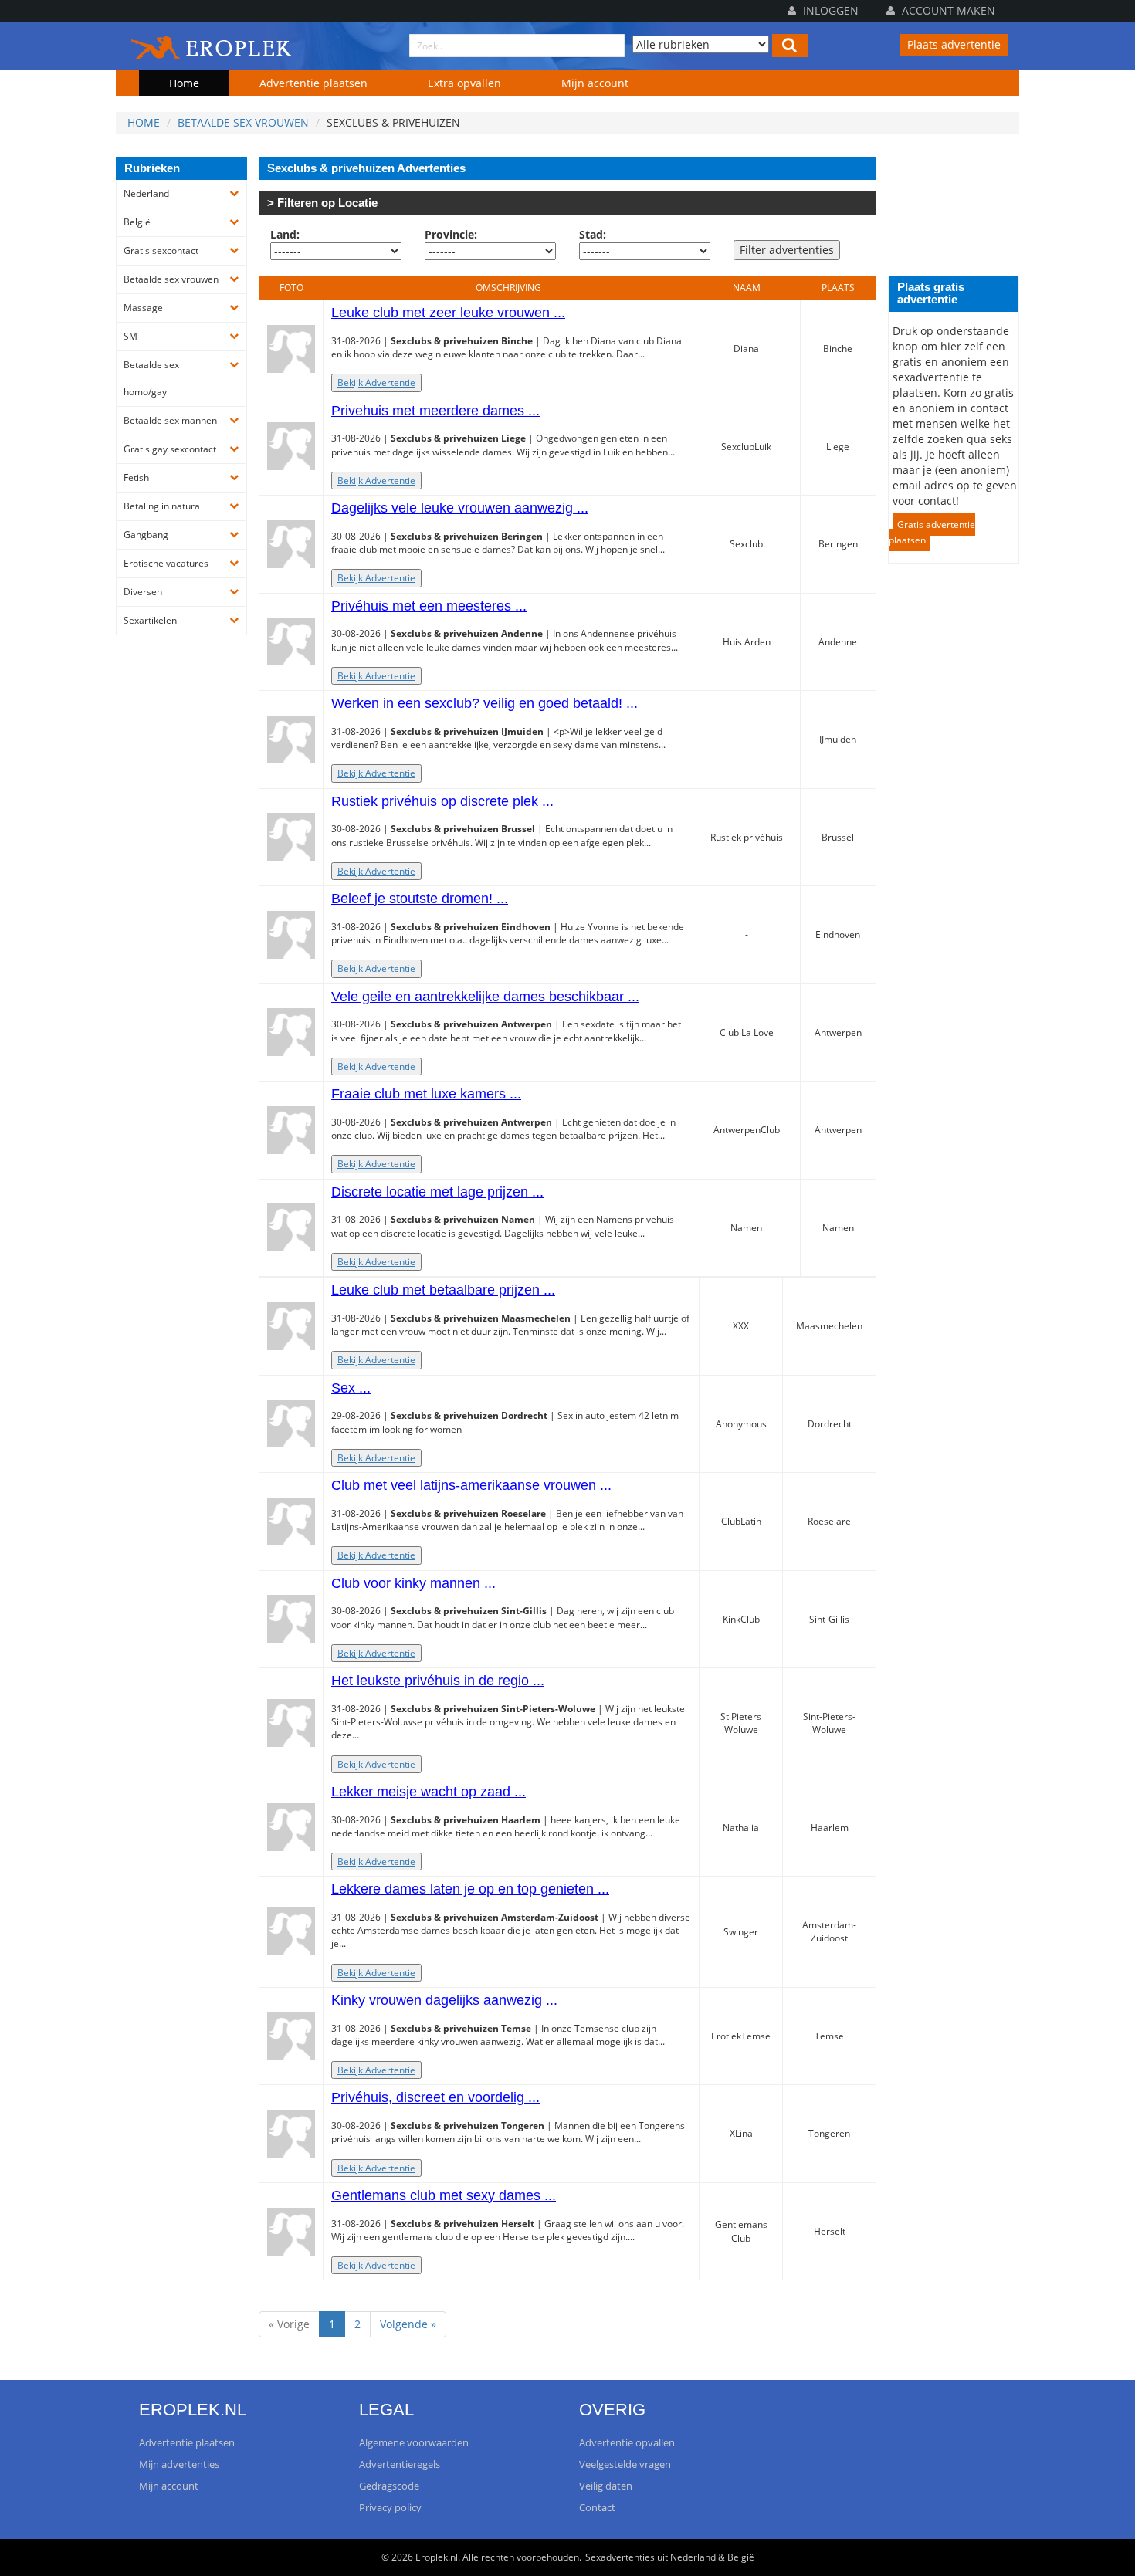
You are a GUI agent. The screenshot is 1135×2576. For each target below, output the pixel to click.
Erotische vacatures (166, 563)
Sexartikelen (150, 620)
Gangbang (146, 535)
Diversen (143, 592)
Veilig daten (606, 2486)
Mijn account (595, 83)
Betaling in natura (162, 506)
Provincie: (451, 234)
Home (184, 83)
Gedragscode (389, 2486)
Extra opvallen (464, 83)
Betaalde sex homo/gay (151, 378)
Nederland (146, 193)
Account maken (947, 10)
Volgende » (408, 2324)
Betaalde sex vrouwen (243, 122)
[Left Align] (790, 46)
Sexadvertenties (620, 2557)
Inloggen (829, 10)
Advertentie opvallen (627, 2442)
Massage (143, 308)
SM (130, 336)
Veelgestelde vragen (625, 2464)
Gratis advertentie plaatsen (932, 532)
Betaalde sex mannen (170, 420)
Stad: (593, 234)
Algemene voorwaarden (414, 2442)
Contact (597, 2507)
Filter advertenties (787, 250)
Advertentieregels (400, 2464)
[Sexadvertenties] (212, 45)
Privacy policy (390, 2507)
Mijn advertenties (179, 2464)
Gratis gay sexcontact (170, 449)
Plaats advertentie (954, 44)
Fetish (136, 477)
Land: (285, 234)
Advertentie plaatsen (313, 83)
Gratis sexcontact (161, 250)
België (137, 222)
